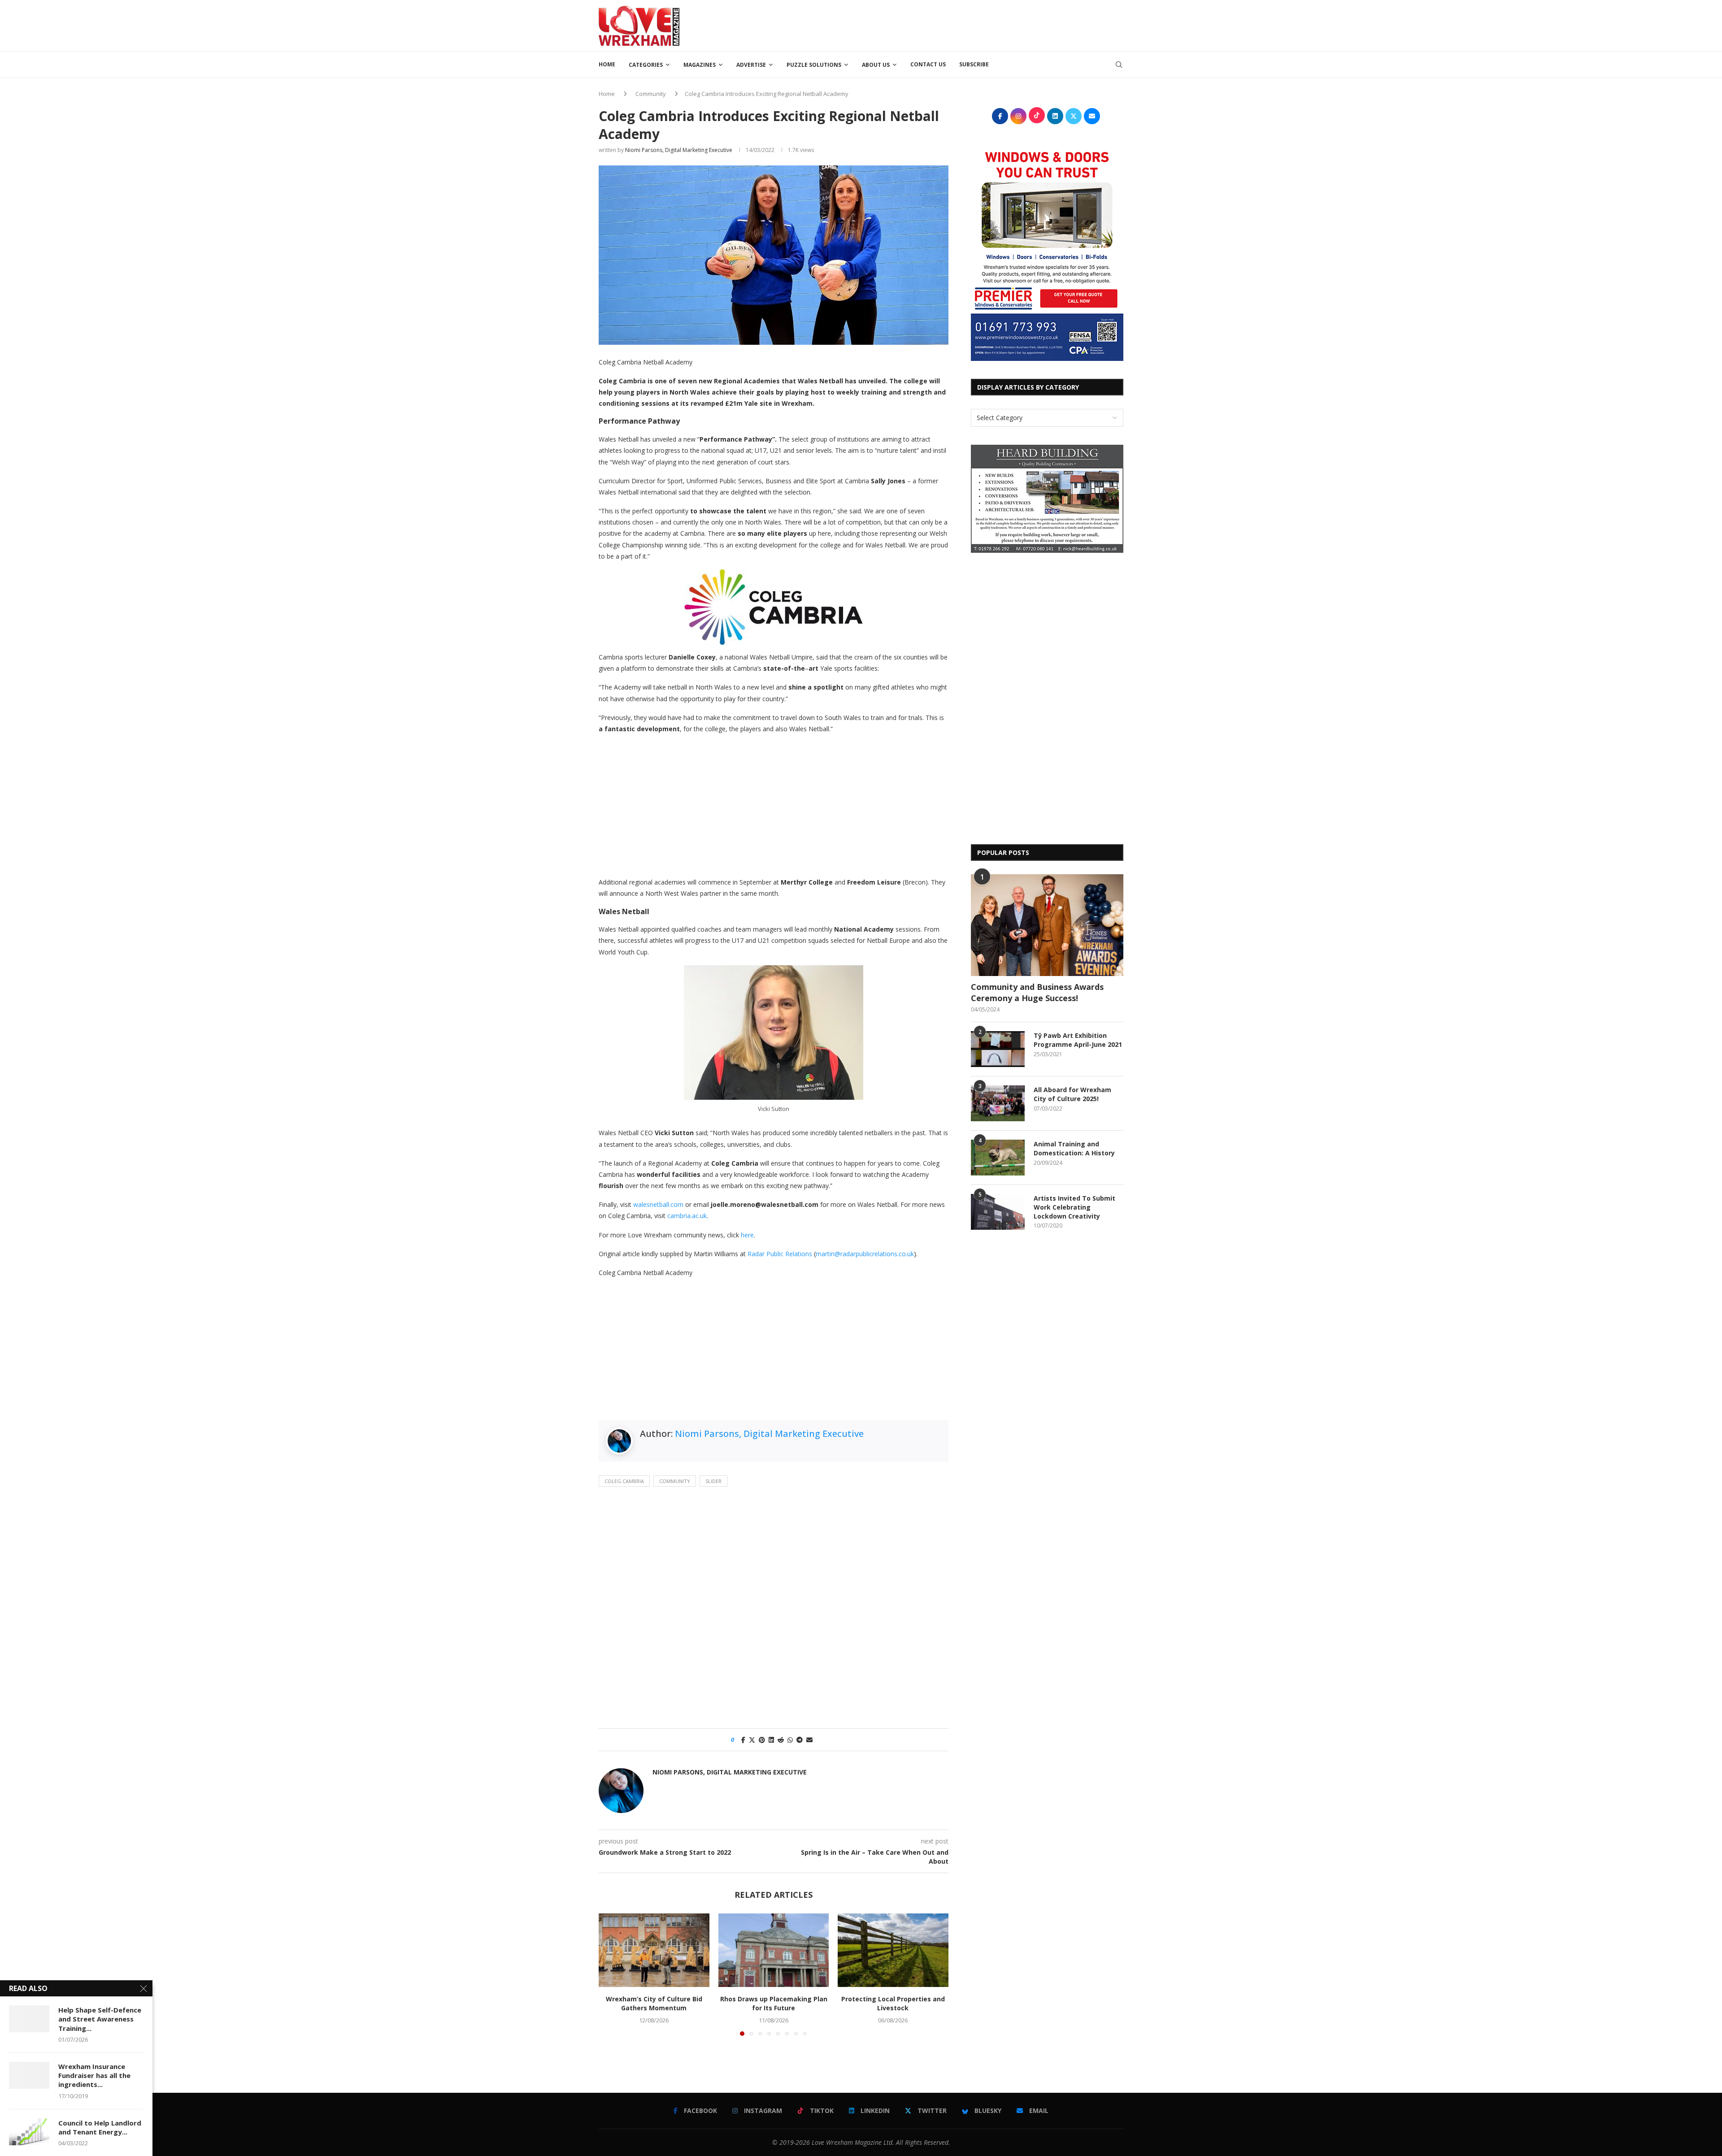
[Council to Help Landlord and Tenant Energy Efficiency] (29, 2132)
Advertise (751, 65)
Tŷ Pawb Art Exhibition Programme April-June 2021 (1078, 1040)
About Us (876, 65)
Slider (713, 1481)
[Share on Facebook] (743, 1740)
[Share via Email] (809, 1740)
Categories (646, 65)
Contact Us (928, 64)
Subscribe (974, 64)
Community (651, 94)
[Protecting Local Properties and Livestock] (893, 1950)
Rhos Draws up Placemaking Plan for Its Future (773, 2003)
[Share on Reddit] (781, 1740)
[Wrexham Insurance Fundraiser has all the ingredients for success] (29, 2075)
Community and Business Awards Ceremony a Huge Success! (1037, 992)
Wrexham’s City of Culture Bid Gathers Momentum (654, 2003)
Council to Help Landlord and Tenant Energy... (100, 2127)
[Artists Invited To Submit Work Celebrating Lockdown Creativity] (998, 1212)
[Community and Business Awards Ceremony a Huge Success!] (1047, 925)
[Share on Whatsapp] (790, 1740)
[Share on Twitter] (752, 1740)
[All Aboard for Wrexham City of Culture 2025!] (998, 1103)
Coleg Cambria (624, 1481)
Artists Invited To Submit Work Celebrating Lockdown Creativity (1074, 1207)
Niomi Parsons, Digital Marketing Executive (679, 150)
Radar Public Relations (780, 1254)
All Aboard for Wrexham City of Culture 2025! (1072, 1094)
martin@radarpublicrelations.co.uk (865, 1254)
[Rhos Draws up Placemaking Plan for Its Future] (774, 1950)
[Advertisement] (960, 25)
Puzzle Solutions (814, 65)
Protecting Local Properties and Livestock (893, 2003)
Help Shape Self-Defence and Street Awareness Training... (100, 2019)
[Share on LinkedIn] (771, 1740)
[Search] (1119, 65)
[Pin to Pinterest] (762, 1740)
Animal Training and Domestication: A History (1074, 1148)
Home (607, 64)
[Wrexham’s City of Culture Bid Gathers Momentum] (654, 1950)
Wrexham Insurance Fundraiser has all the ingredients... (94, 2076)
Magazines (700, 65)
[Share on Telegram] (800, 1740)
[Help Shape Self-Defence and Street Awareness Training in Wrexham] (29, 2019)
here (747, 1235)
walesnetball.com (658, 1204)
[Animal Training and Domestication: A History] (998, 1158)
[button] (611, 1974)
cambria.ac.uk (687, 1216)
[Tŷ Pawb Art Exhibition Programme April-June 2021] (998, 1049)
